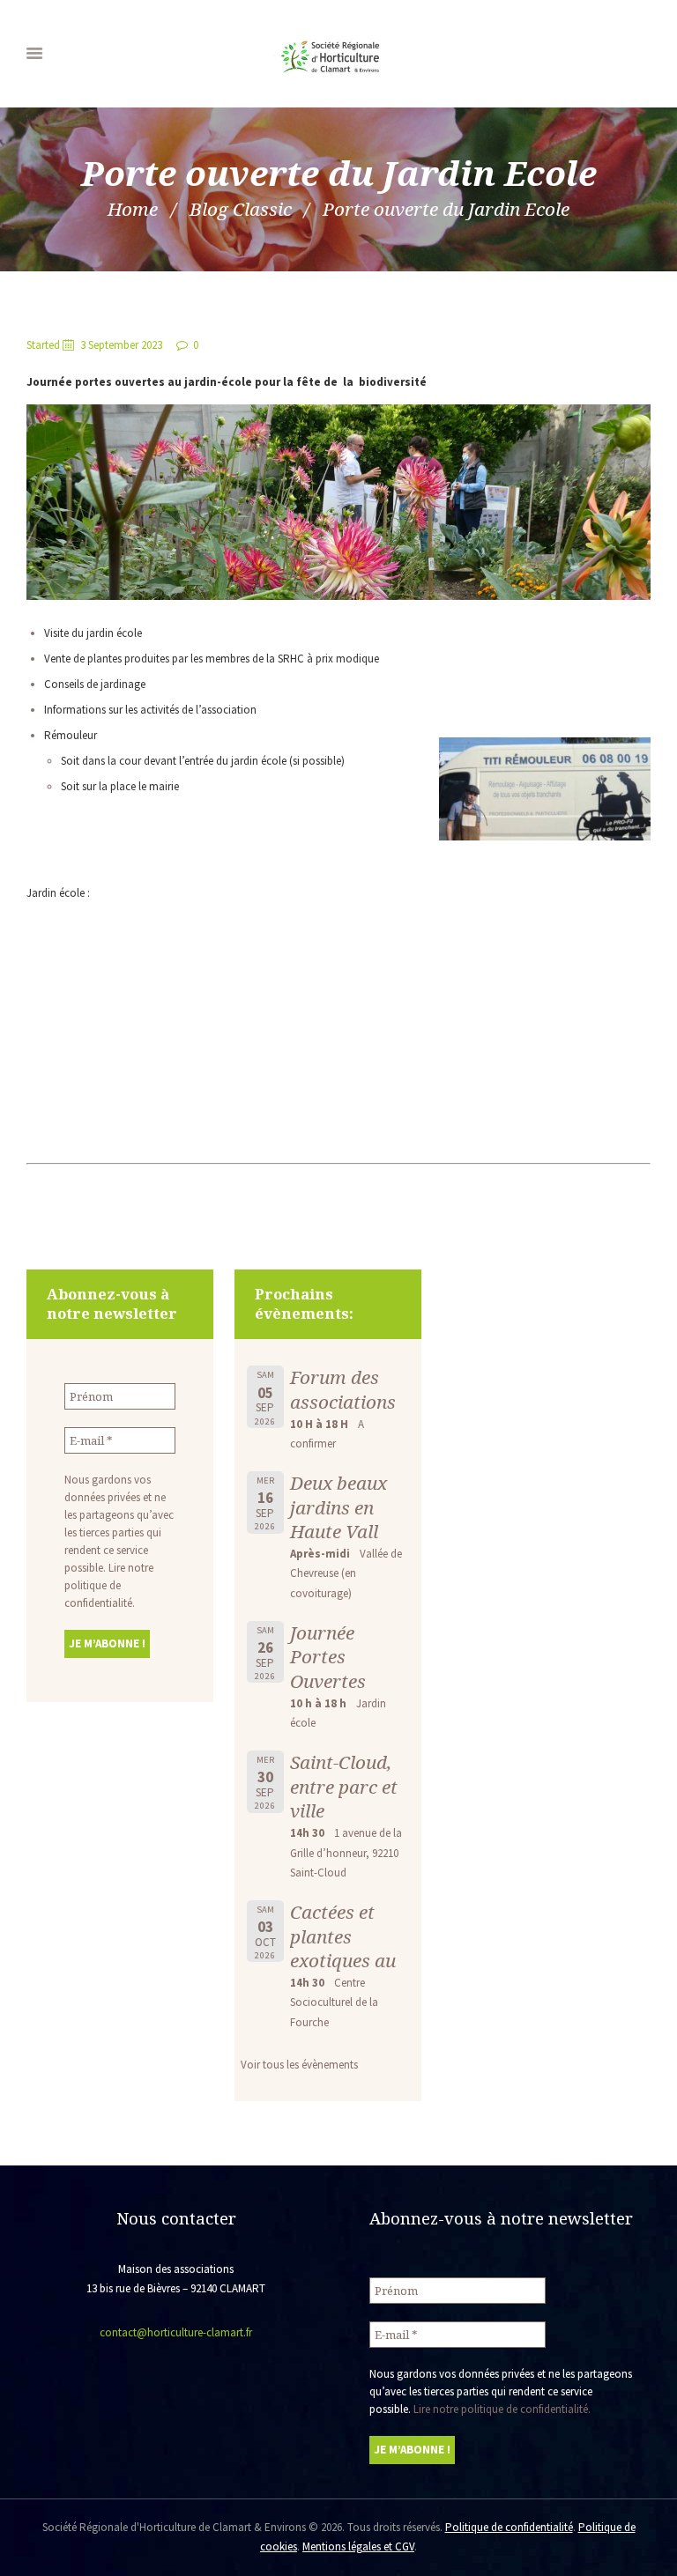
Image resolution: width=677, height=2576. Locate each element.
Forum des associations (343, 1389)
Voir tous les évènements (299, 2065)
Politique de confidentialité (509, 2527)
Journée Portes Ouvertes (328, 1657)
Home (133, 209)
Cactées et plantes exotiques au (343, 1936)
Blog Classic (241, 209)
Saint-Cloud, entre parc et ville (344, 1786)
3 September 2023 (121, 345)
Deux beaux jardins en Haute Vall (338, 1507)
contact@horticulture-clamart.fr (176, 2332)
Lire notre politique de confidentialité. (109, 1585)
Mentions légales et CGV (358, 2546)
